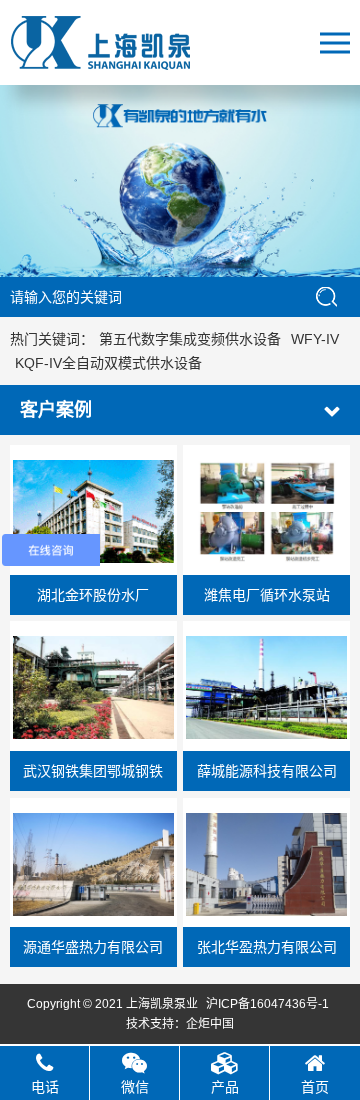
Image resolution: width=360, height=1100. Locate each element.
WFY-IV (315, 339)
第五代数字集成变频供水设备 (190, 339)
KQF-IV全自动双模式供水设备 (108, 363)
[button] (158, 255)
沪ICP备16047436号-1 (267, 1004)
